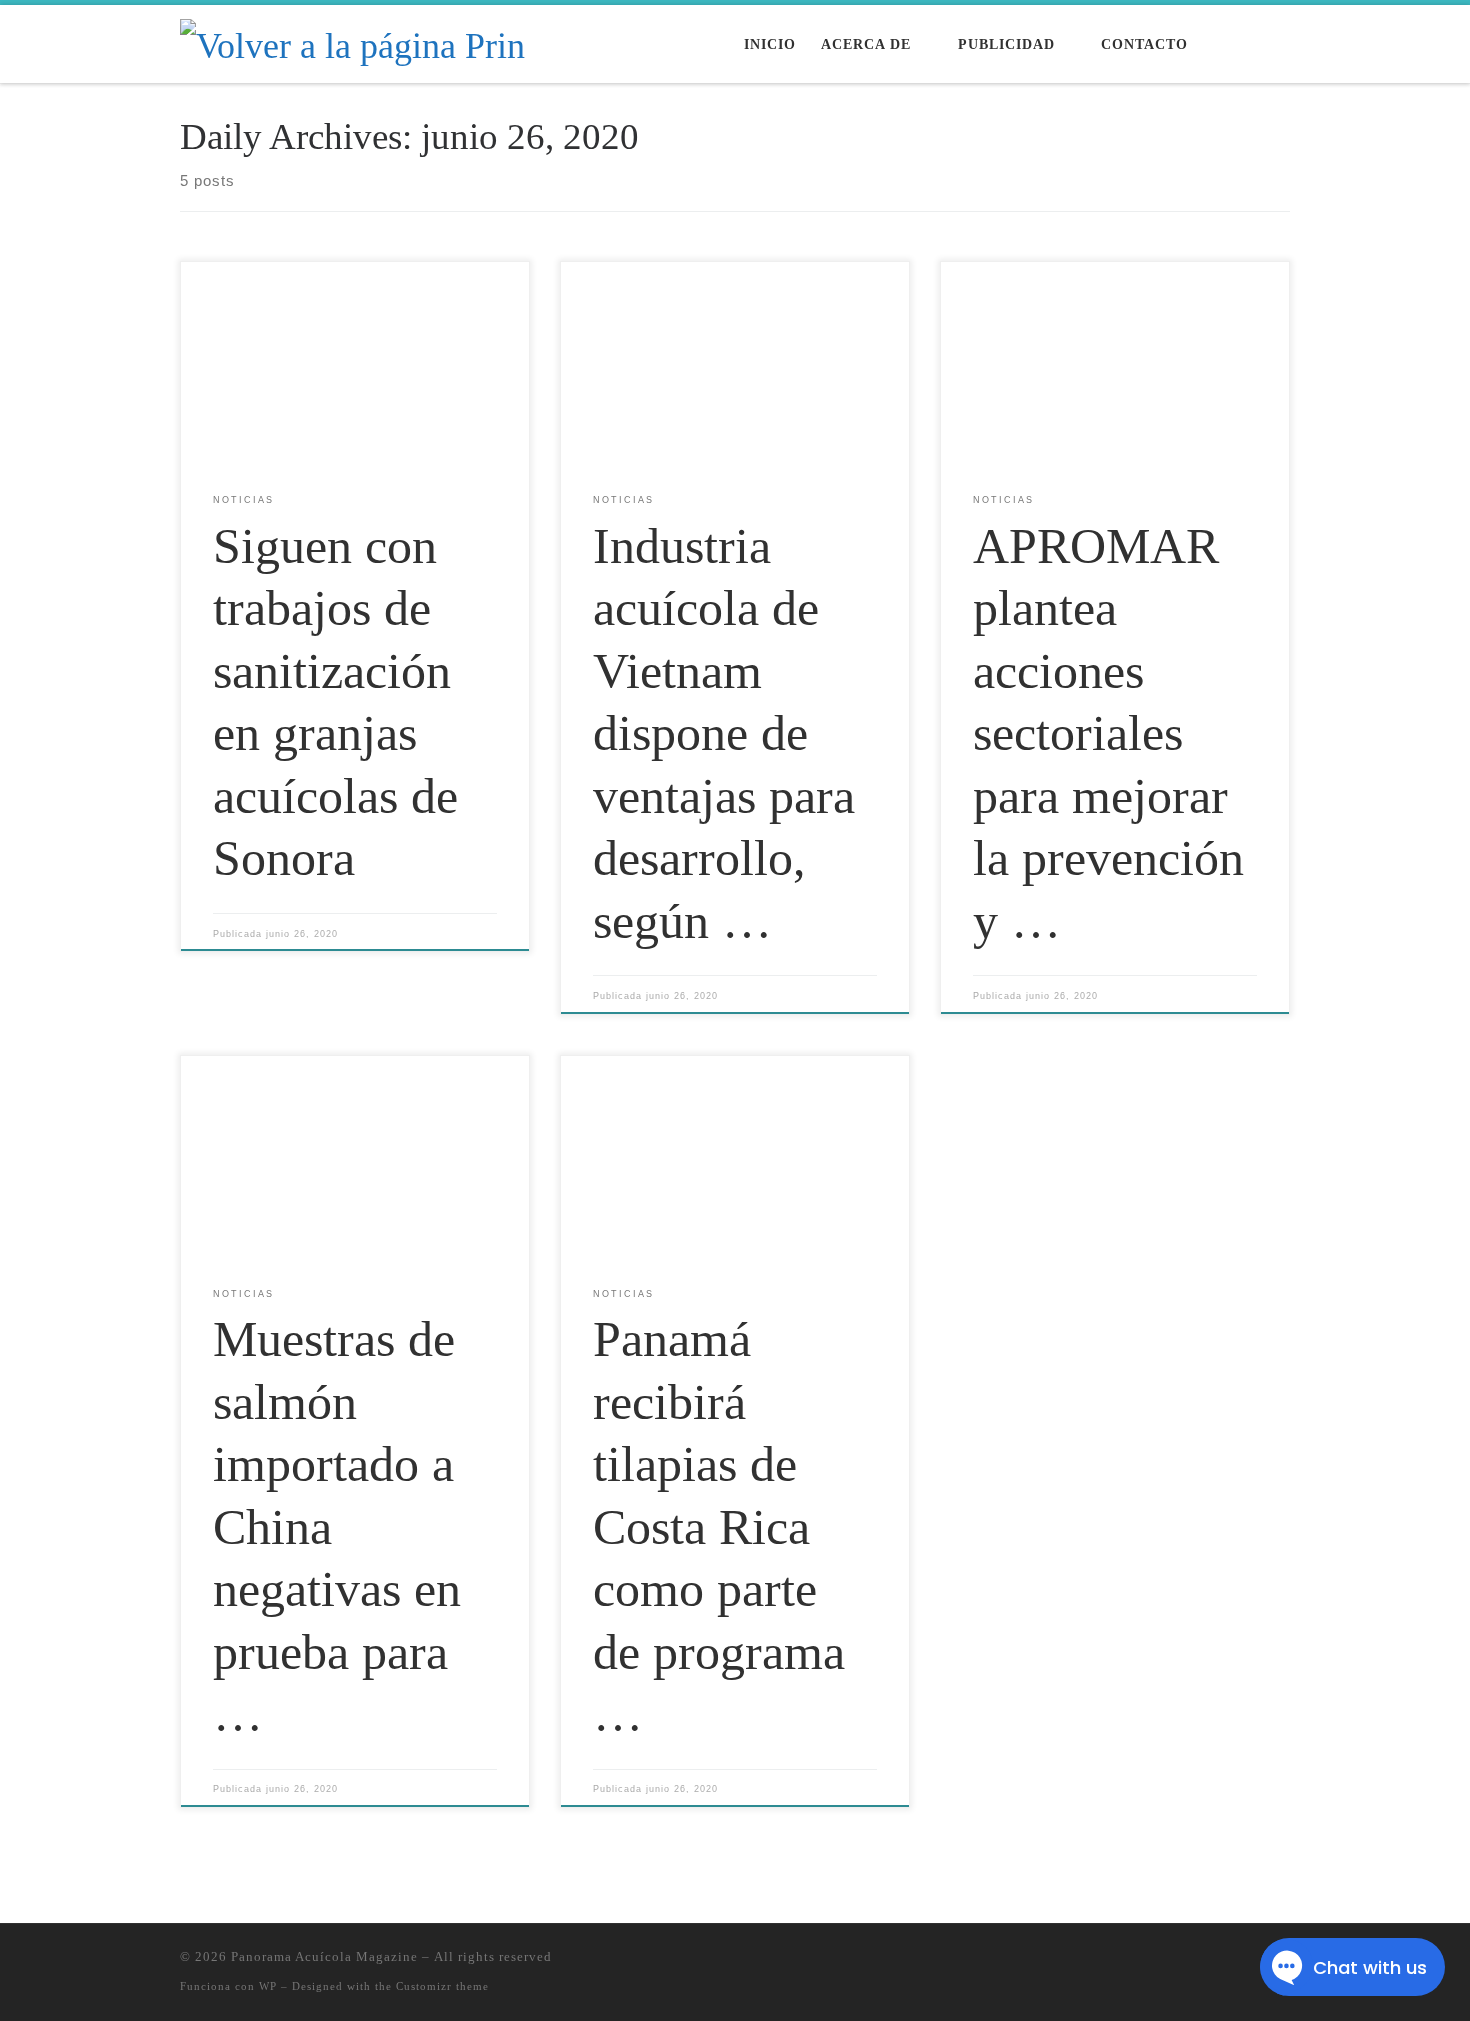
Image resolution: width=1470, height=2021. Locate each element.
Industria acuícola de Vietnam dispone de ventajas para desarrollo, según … (724, 733)
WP (268, 1986)
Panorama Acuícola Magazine (324, 1956)
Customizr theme (442, 1986)
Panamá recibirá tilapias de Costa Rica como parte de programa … (719, 1526)
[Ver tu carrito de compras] (1279, 44)
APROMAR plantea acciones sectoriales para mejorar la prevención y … (1108, 733)
